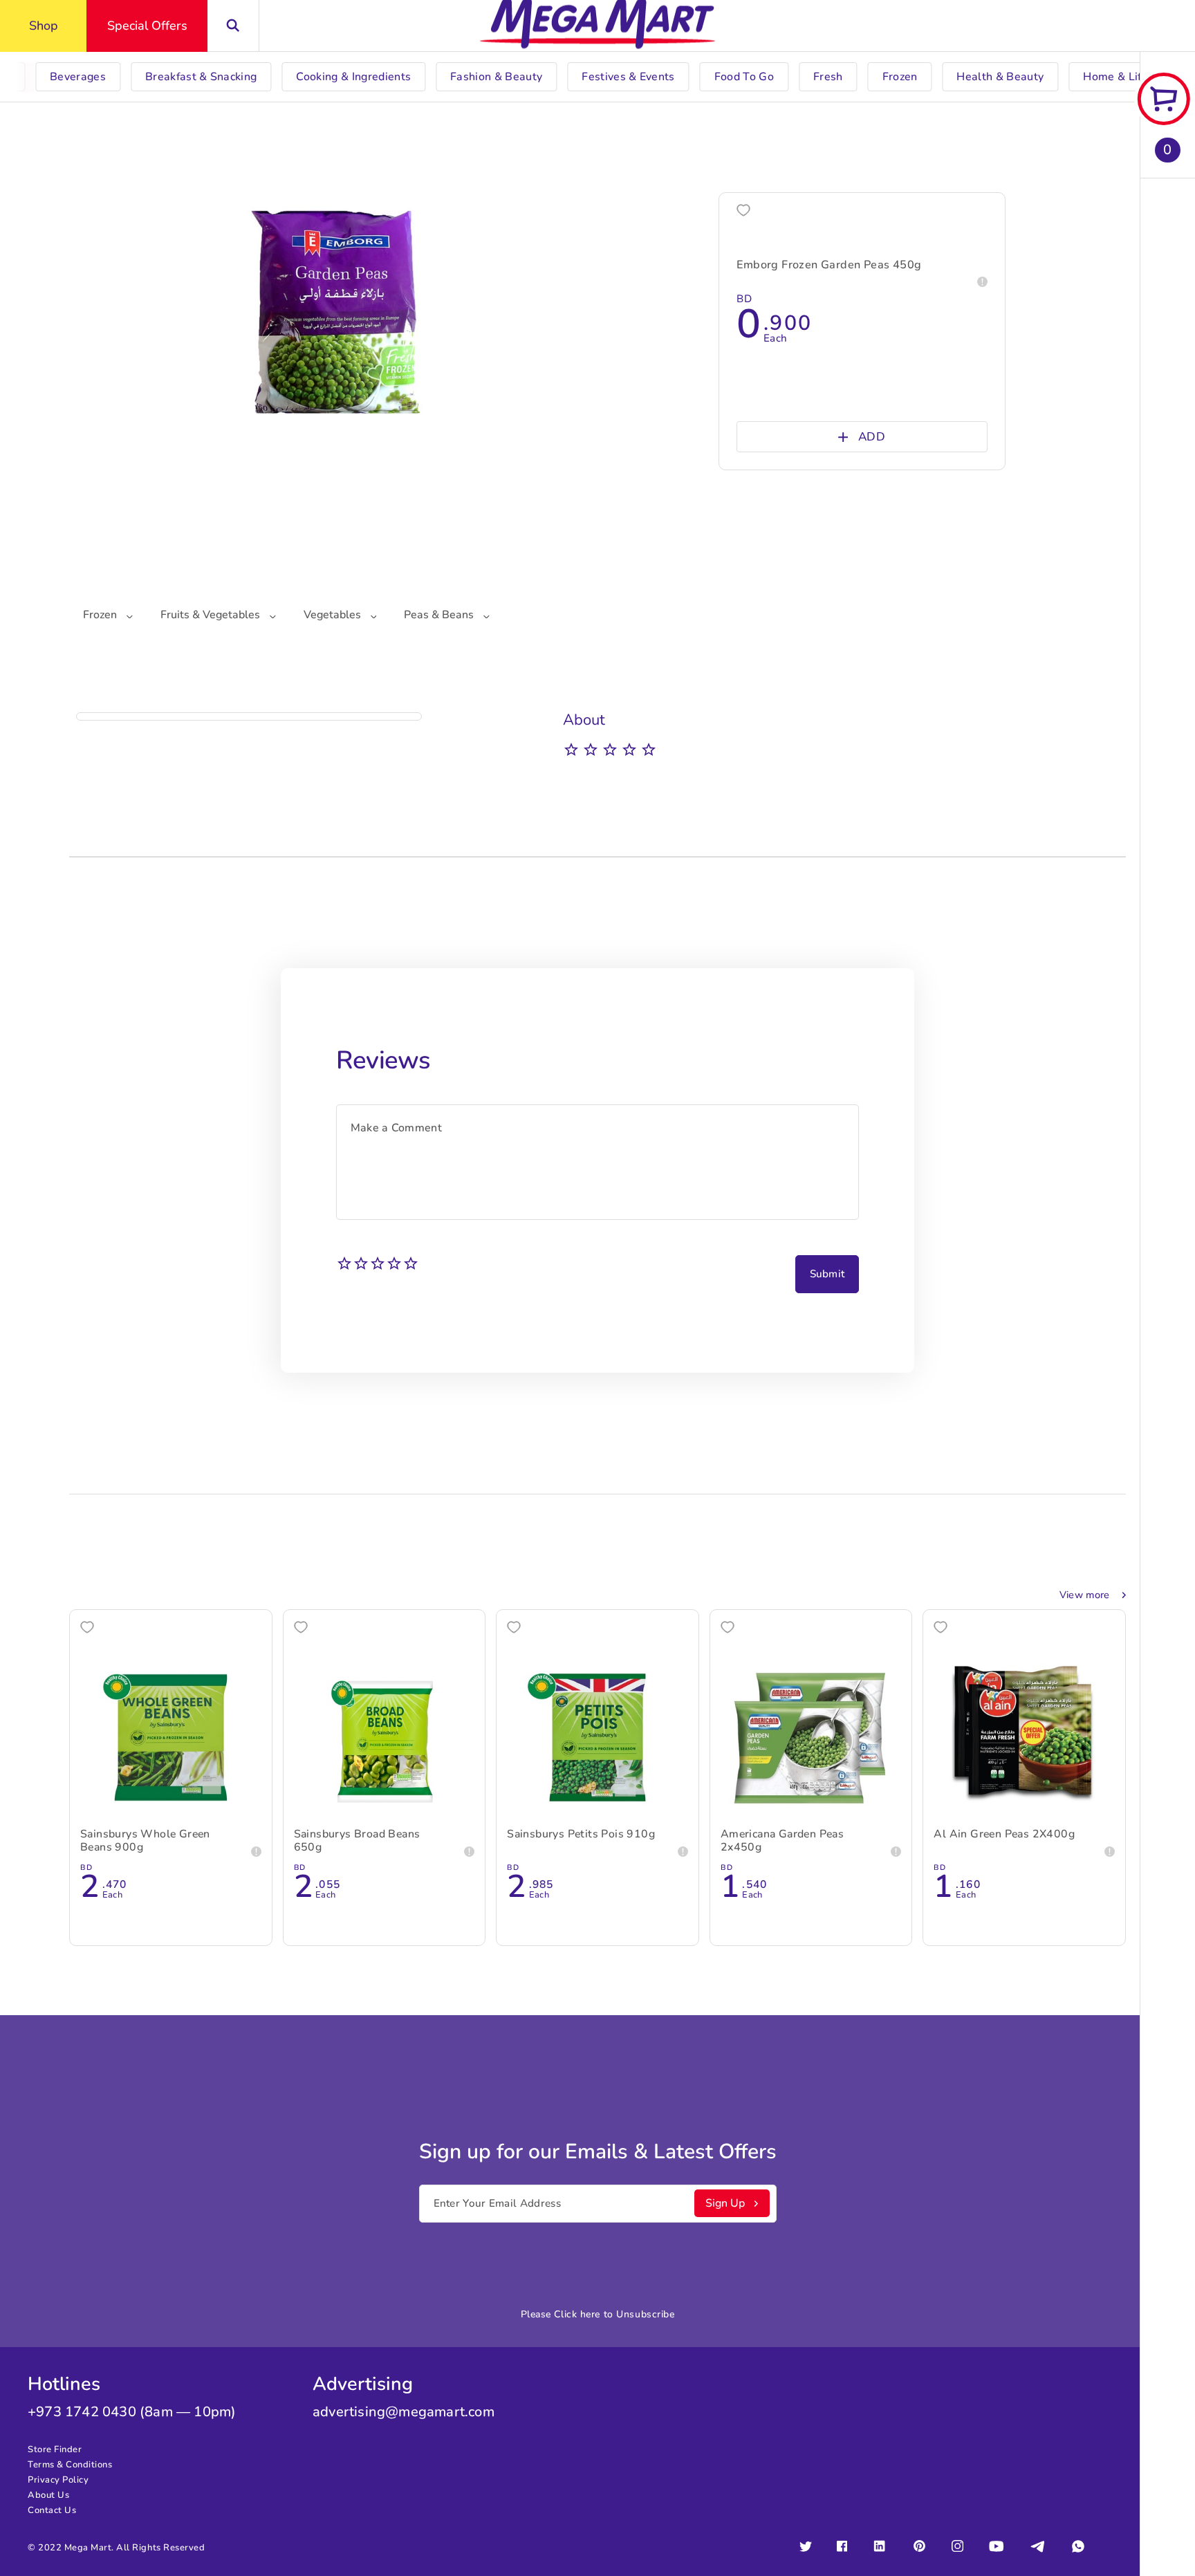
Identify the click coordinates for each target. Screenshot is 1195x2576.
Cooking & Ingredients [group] (353, 77)
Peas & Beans (440, 615)
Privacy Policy (58, 2480)
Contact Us (52, 2510)
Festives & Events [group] (628, 77)
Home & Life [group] (1115, 77)
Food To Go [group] (744, 77)
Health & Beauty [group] (1000, 77)
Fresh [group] (828, 77)
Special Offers (147, 26)
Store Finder (55, 2449)
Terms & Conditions (70, 2465)
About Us (48, 2495)
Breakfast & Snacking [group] (201, 77)
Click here (577, 2314)
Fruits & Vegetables (212, 615)
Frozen (101, 615)
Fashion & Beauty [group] (496, 77)
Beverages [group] (78, 77)
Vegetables (334, 615)
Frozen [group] (900, 77)
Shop (44, 26)
